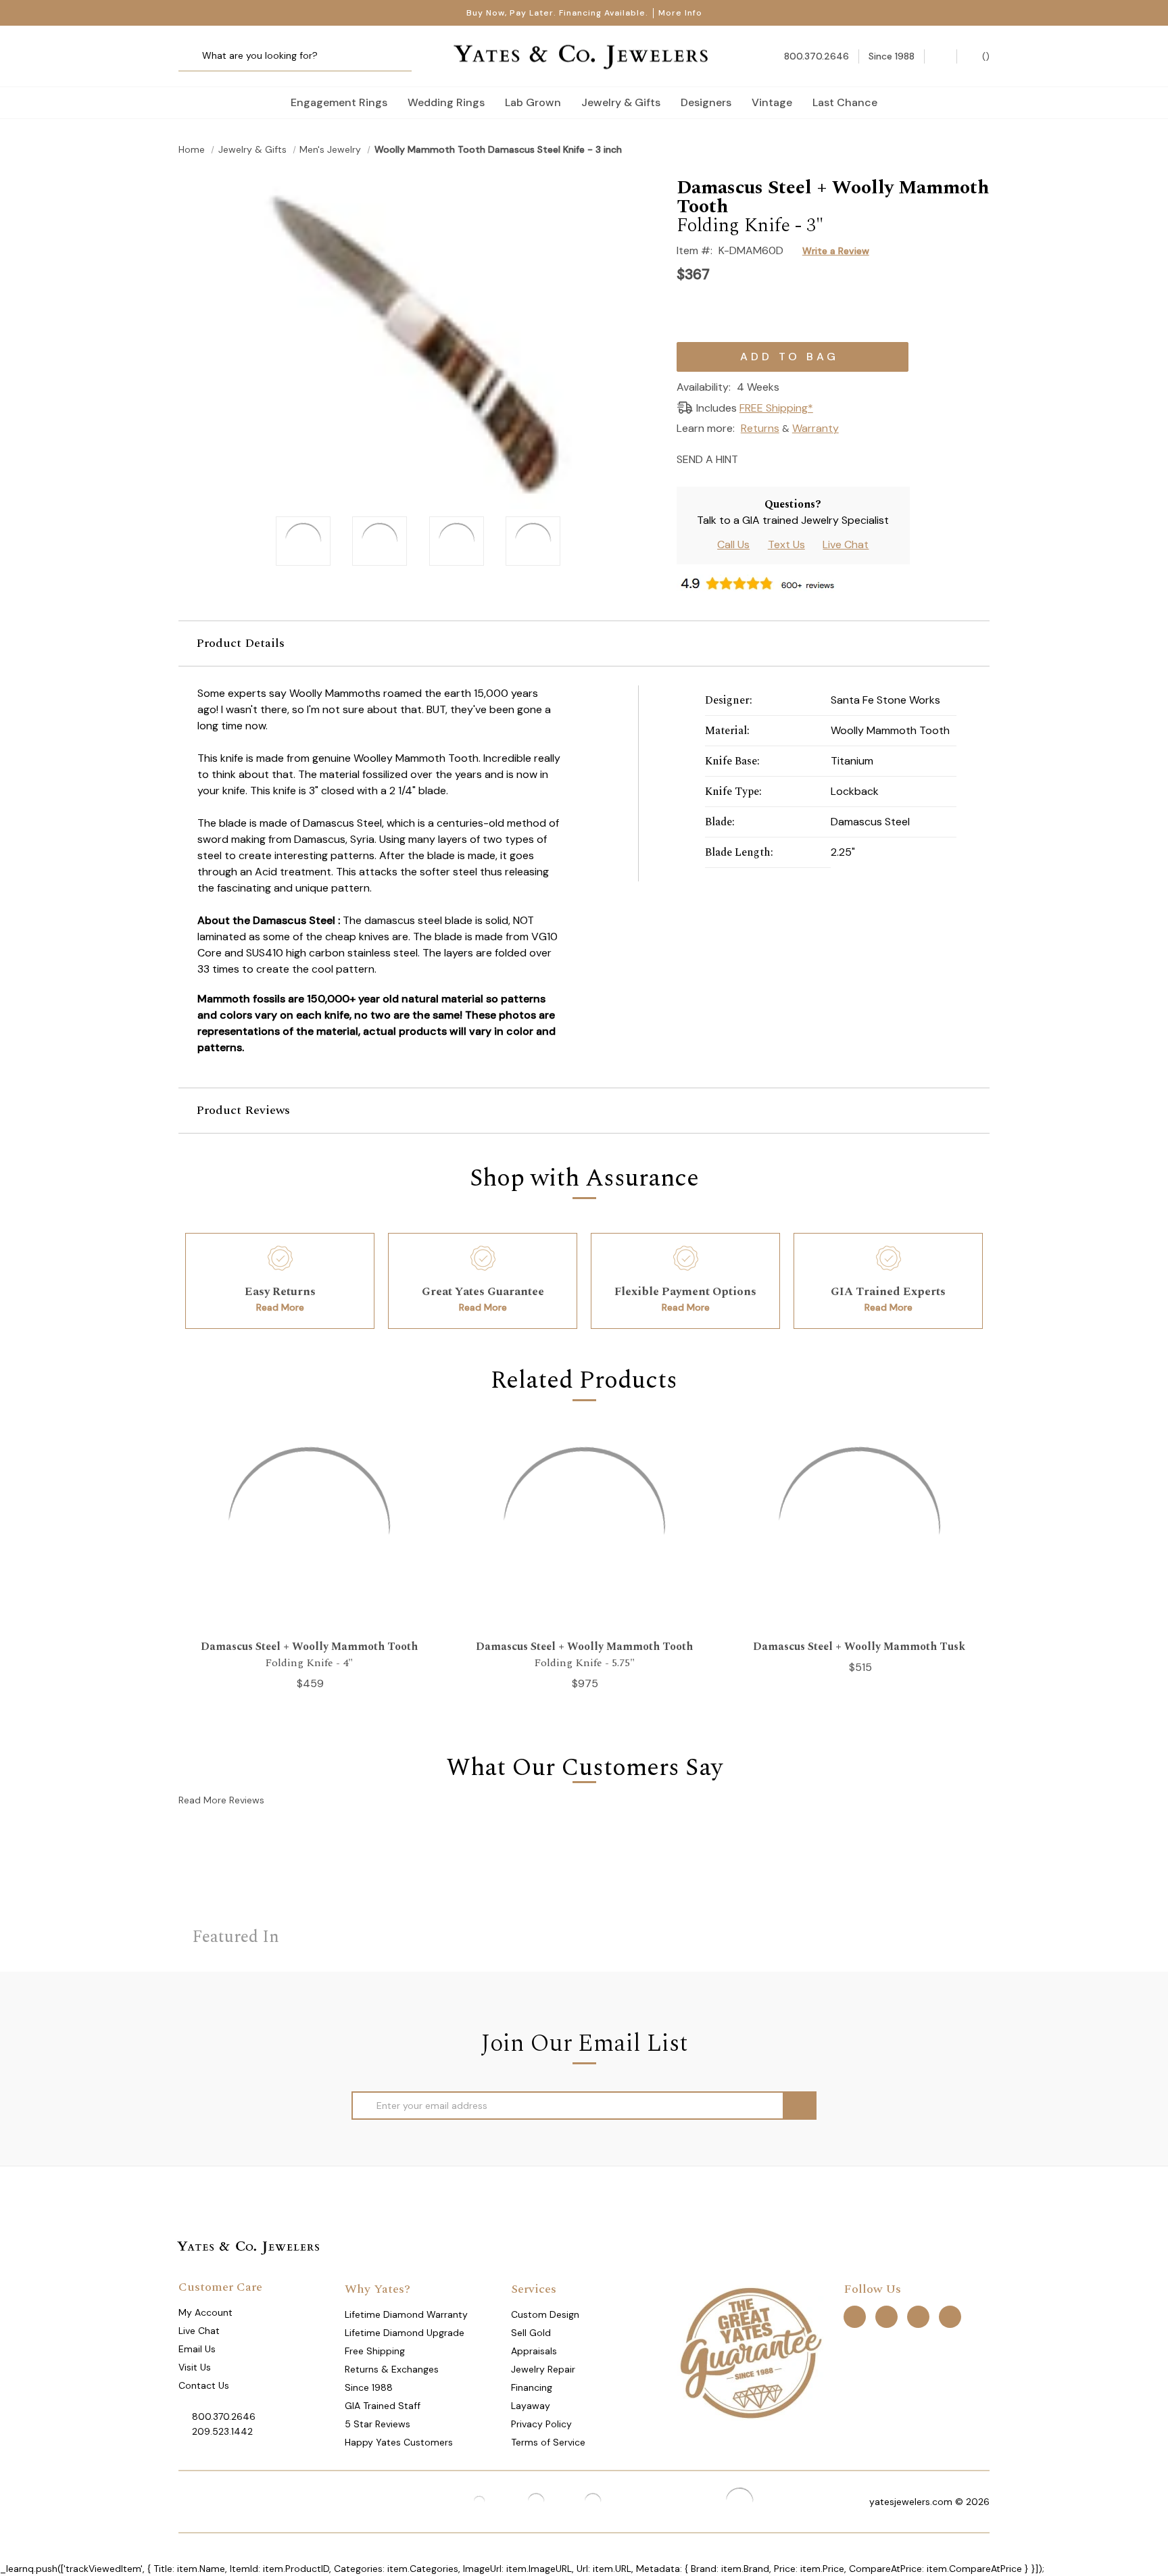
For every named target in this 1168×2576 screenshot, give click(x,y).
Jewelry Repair (543, 2369)
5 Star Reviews (378, 2424)
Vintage (772, 102)
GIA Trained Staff (383, 2406)
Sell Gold (531, 2333)
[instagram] (918, 2317)
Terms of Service (548, 2442)
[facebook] (855, 2317)
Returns (760, 428)
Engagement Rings (339, 102)
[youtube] (950, 2317)
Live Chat (846, 544)
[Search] (194, 56)
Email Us (197, 2349)
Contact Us (204, 2385)
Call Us (733, 544)
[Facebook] (776, 458)
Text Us (786, 544)
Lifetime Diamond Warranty (406, 2314)
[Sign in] (941, 56)
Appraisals (534, 2351)
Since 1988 (369, 2387)
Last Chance (845, 102)
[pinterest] (886, 2317)
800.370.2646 (224, 2416)
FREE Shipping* (776, 408)
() (984, 56)
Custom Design (545, 2314)
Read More (280, 1307)
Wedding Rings (446, 102)
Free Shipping (375, 2351)
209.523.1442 (222, 2431)
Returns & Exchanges (392, 2369)
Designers (706, 102)
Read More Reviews (221, 1800)
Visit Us (195, 2367)
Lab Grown (533, 102)
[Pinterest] (800, 458)
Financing (532, 2387)
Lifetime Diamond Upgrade (405, 2333)
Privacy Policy (541, 2424)
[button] (584, 643)
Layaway (531, 2406)
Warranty (816, 428)
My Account (205, 2312)
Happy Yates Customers (399, 2442)
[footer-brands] (750, 2352)
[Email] (753, 458)
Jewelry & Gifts (621, 102)
